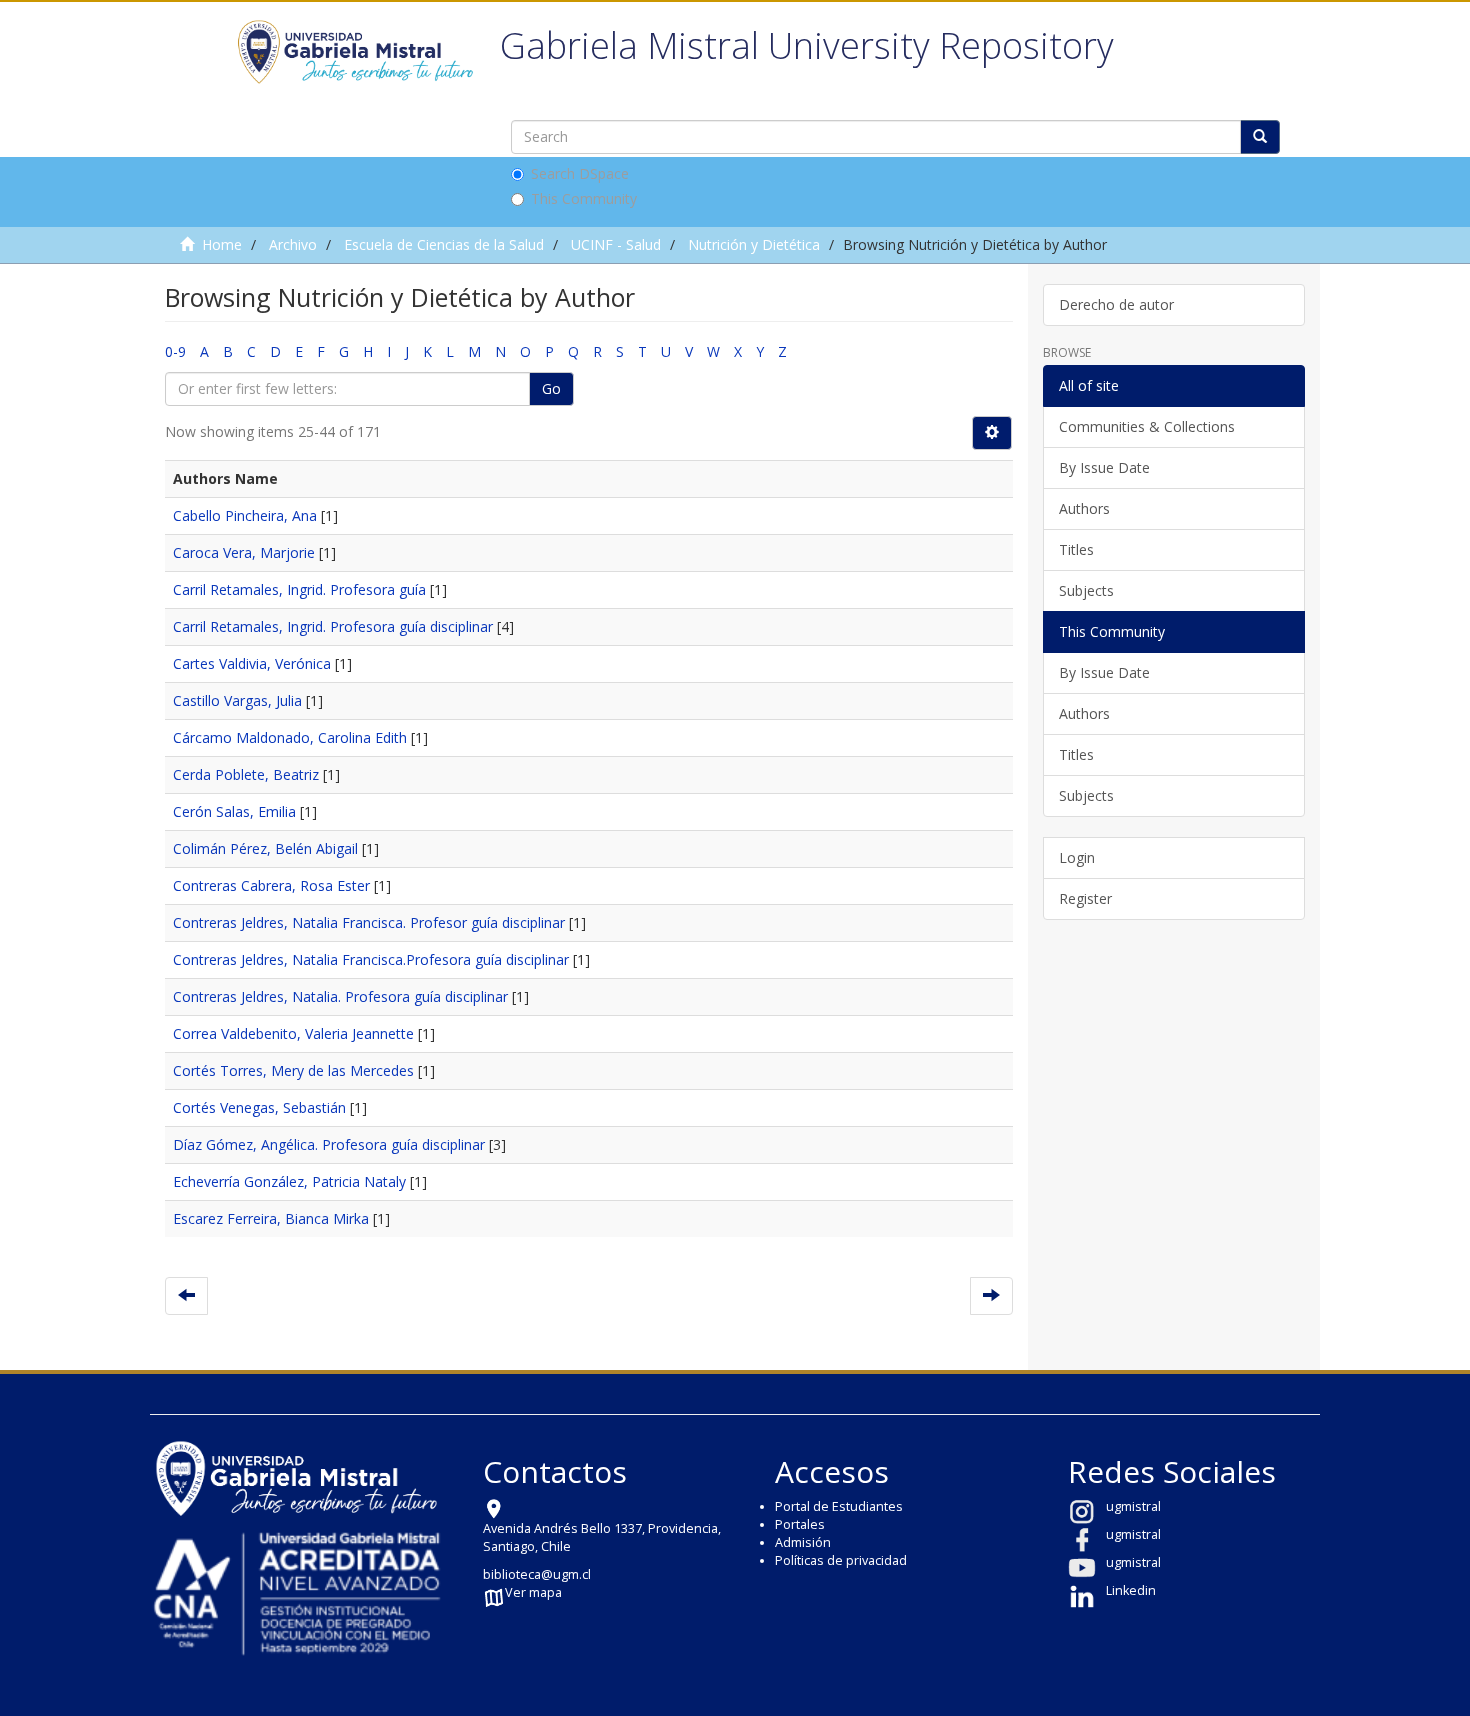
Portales (800, 1524)
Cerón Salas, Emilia (234, 811)
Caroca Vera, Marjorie (244, 552)
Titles (1076, 549)
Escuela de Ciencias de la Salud (444, 244)
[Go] (1260, 137)
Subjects (1086, 590)
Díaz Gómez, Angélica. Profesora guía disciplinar (329, 1144)
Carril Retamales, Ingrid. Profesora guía (299, 589)
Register (1085, 898)
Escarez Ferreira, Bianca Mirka (271, 1218)
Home (222, 244)
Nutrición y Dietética (754, 244)
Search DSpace (580, 173)
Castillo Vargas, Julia (237, 700)
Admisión (803, 1542)
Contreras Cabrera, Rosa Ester (271, 885)
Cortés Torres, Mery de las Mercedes (293, 1070)
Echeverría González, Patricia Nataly (289, 1181)
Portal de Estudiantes (839, 1506)
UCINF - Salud (616, 244)
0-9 (175, 351)
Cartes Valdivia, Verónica (252, 663)
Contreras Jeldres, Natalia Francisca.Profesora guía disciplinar (371, 959)
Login (1077, 857)
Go (551, 388)
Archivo (293, 244)
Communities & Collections (1147, 426)
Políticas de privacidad (841, 1560)
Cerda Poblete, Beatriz (246, 774)
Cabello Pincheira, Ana (245, 515)
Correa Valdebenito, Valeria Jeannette (293, 1033)
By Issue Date (1104, 467)
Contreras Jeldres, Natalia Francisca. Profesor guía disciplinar (369, 922)
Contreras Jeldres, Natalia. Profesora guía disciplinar (340, 996)
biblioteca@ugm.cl (537, 1574)
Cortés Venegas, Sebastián (259, 1107)
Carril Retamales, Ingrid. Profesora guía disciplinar (333, 626)
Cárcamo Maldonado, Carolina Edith (290, 737)
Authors (1084, 508)
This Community (584, 198)
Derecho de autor (1116, 304)
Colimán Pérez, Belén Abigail (265, 848)
